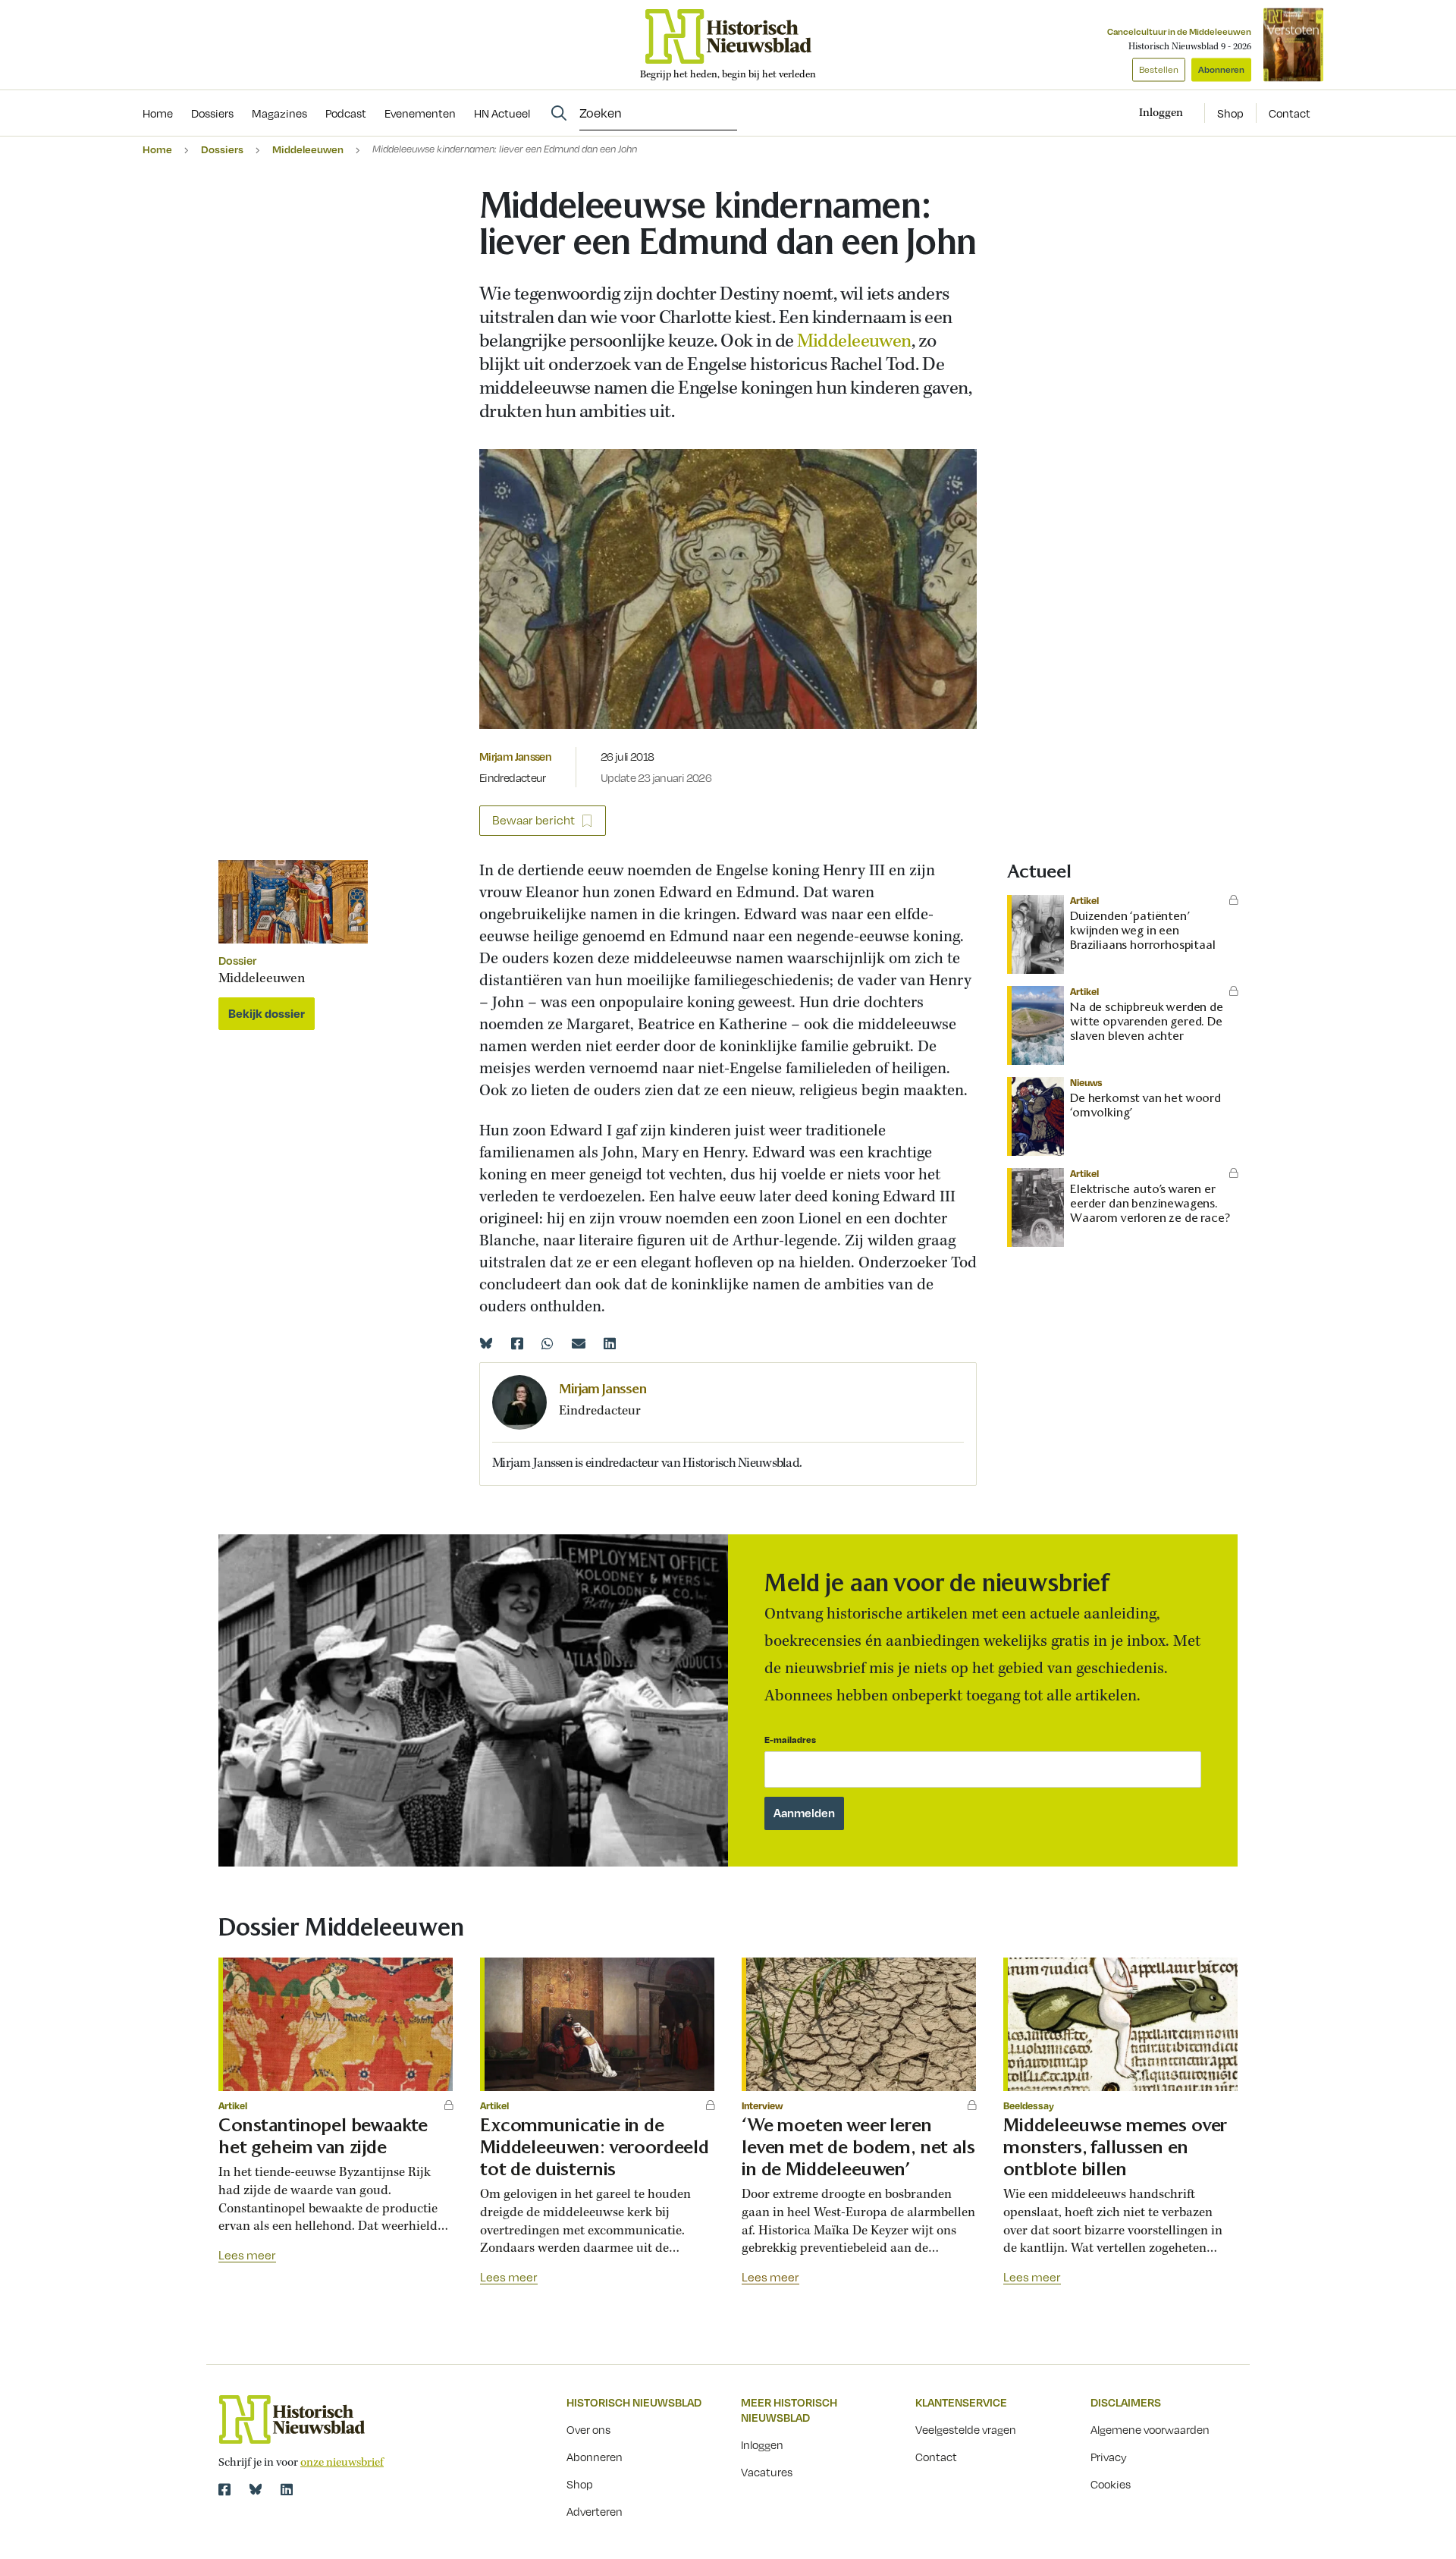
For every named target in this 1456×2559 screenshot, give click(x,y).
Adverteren (595, 2511)
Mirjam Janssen (515, 756)
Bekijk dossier (267, 1013)
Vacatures (767, 2472)
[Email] (579, 1343)
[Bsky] (256, 2489)
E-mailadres (790, 1739)
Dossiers (222, 149)
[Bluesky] (486, 1343)
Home (157, 149)
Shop (1230, 113)
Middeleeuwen (308, 149)
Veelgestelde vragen (966, 2429)
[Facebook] (517, 1343)
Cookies (1111, 2484)
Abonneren (1221, 69)
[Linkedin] (610, 1343)
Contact (1290, 113)
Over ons (588, 2429)
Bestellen (1159, 69)
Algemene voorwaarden (1150, 2429)
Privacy (1109, 2457)
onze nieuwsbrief (342, 2463)
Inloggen (762, 2444)
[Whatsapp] (548, 1343)
